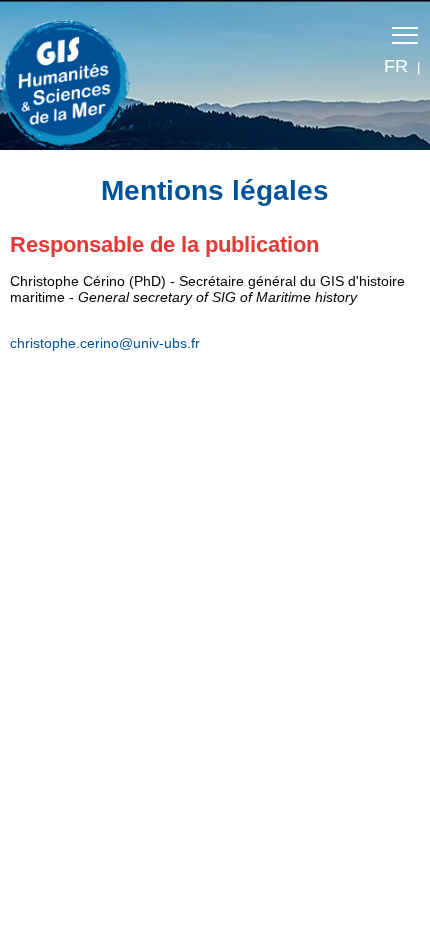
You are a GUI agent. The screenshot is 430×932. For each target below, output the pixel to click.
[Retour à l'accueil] (75, 80)
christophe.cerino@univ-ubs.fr (105, 343)
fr (396, 66)
